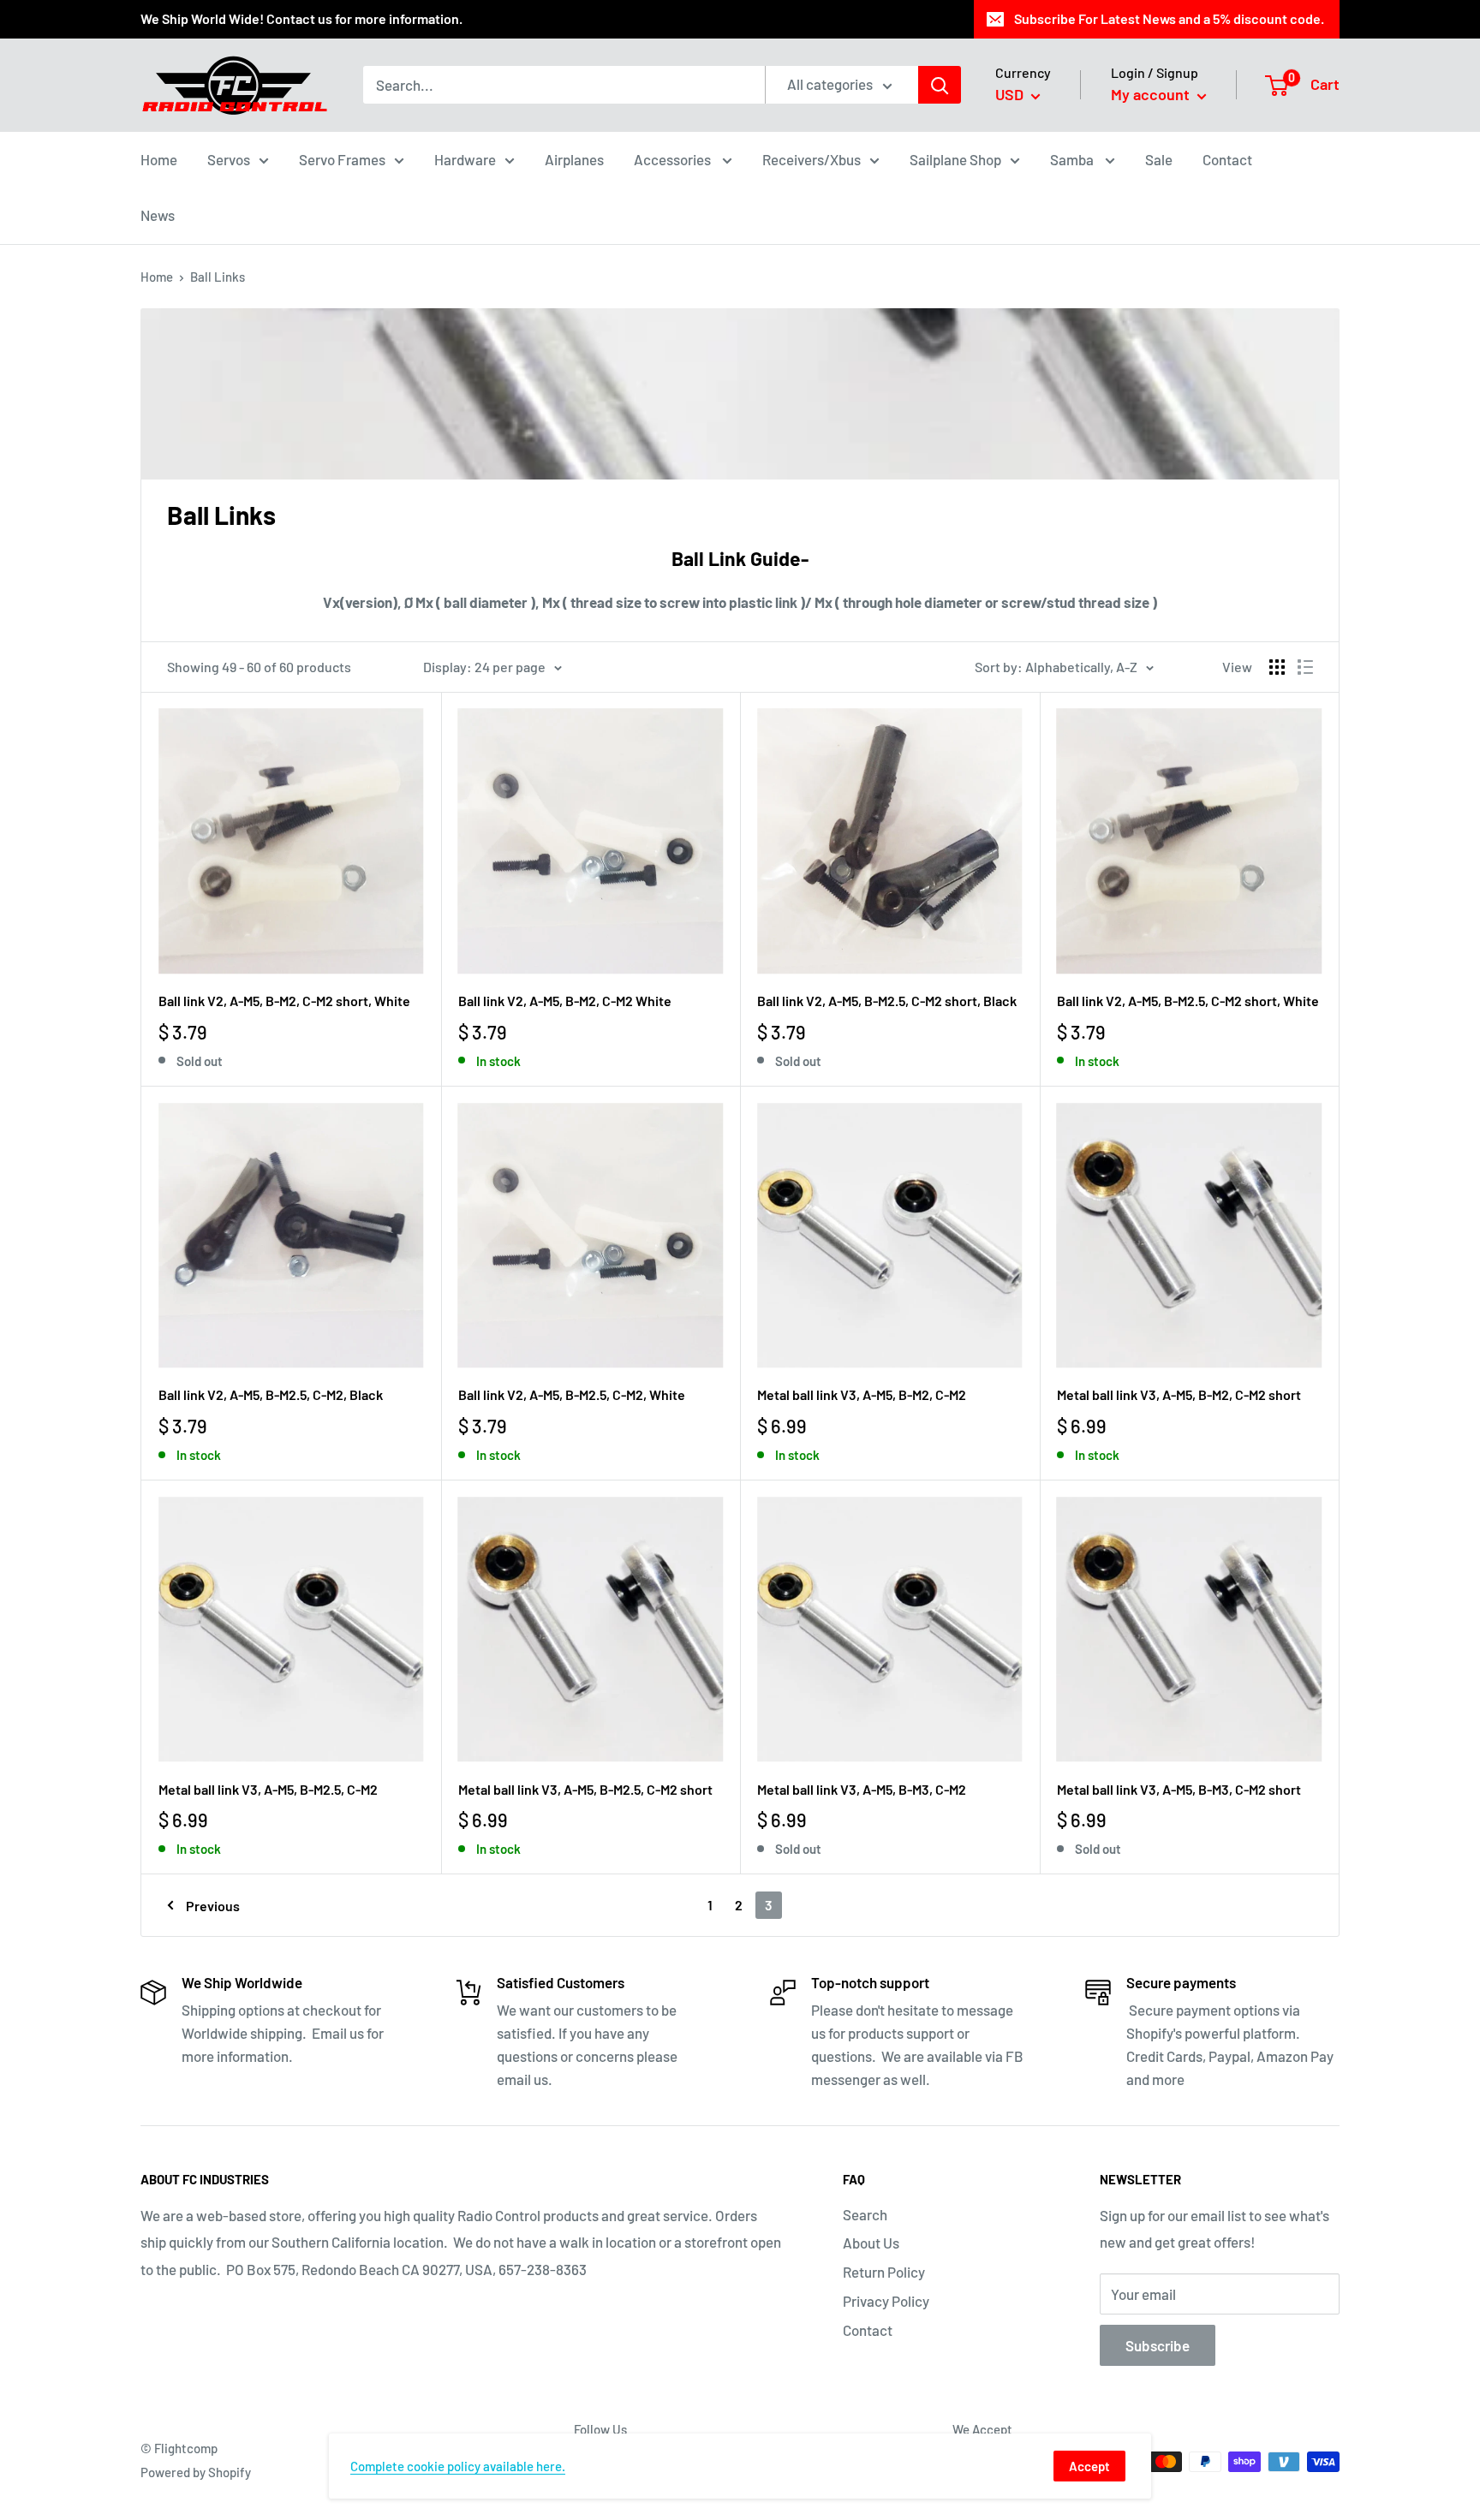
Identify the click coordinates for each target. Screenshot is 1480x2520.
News (158, 215)
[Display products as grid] (1277, 667)
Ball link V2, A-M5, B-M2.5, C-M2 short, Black (887, 1001)
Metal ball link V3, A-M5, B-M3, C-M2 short (1179, 1789)
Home (159, 158)
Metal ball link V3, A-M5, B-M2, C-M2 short (1179, 1394)
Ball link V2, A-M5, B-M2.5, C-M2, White (572, 1394)
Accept (1089, 2466)
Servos (229, 158)
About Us (871, 2243)
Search (865, 2214)
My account (1152, 94)
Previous (213, 1906)
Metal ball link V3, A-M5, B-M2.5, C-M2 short (585, 1789)
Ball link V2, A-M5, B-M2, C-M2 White (565, 1001)
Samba (1073, 158)
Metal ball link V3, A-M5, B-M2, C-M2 (862, 1394)
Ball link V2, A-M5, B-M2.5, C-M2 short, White (1188, 1001)
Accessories (674, 158)
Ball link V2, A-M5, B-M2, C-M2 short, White (284, 1001)
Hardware (465, 158)
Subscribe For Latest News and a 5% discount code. (1169, 18)
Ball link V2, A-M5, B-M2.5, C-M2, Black (271, 1394)
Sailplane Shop (955, 158)
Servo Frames (342, 158)
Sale (1159, 158)
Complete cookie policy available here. (458, 2466)
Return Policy (884, 2272)
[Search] (940, 85)
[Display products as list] (1305, 667)
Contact (1227, 158)
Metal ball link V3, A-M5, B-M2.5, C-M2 (268, 1789)
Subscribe (1158, 2345)
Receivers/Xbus (812, 158)
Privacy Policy (886, 2301)
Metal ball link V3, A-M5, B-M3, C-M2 (862, 1789)
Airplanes (574, 158)
